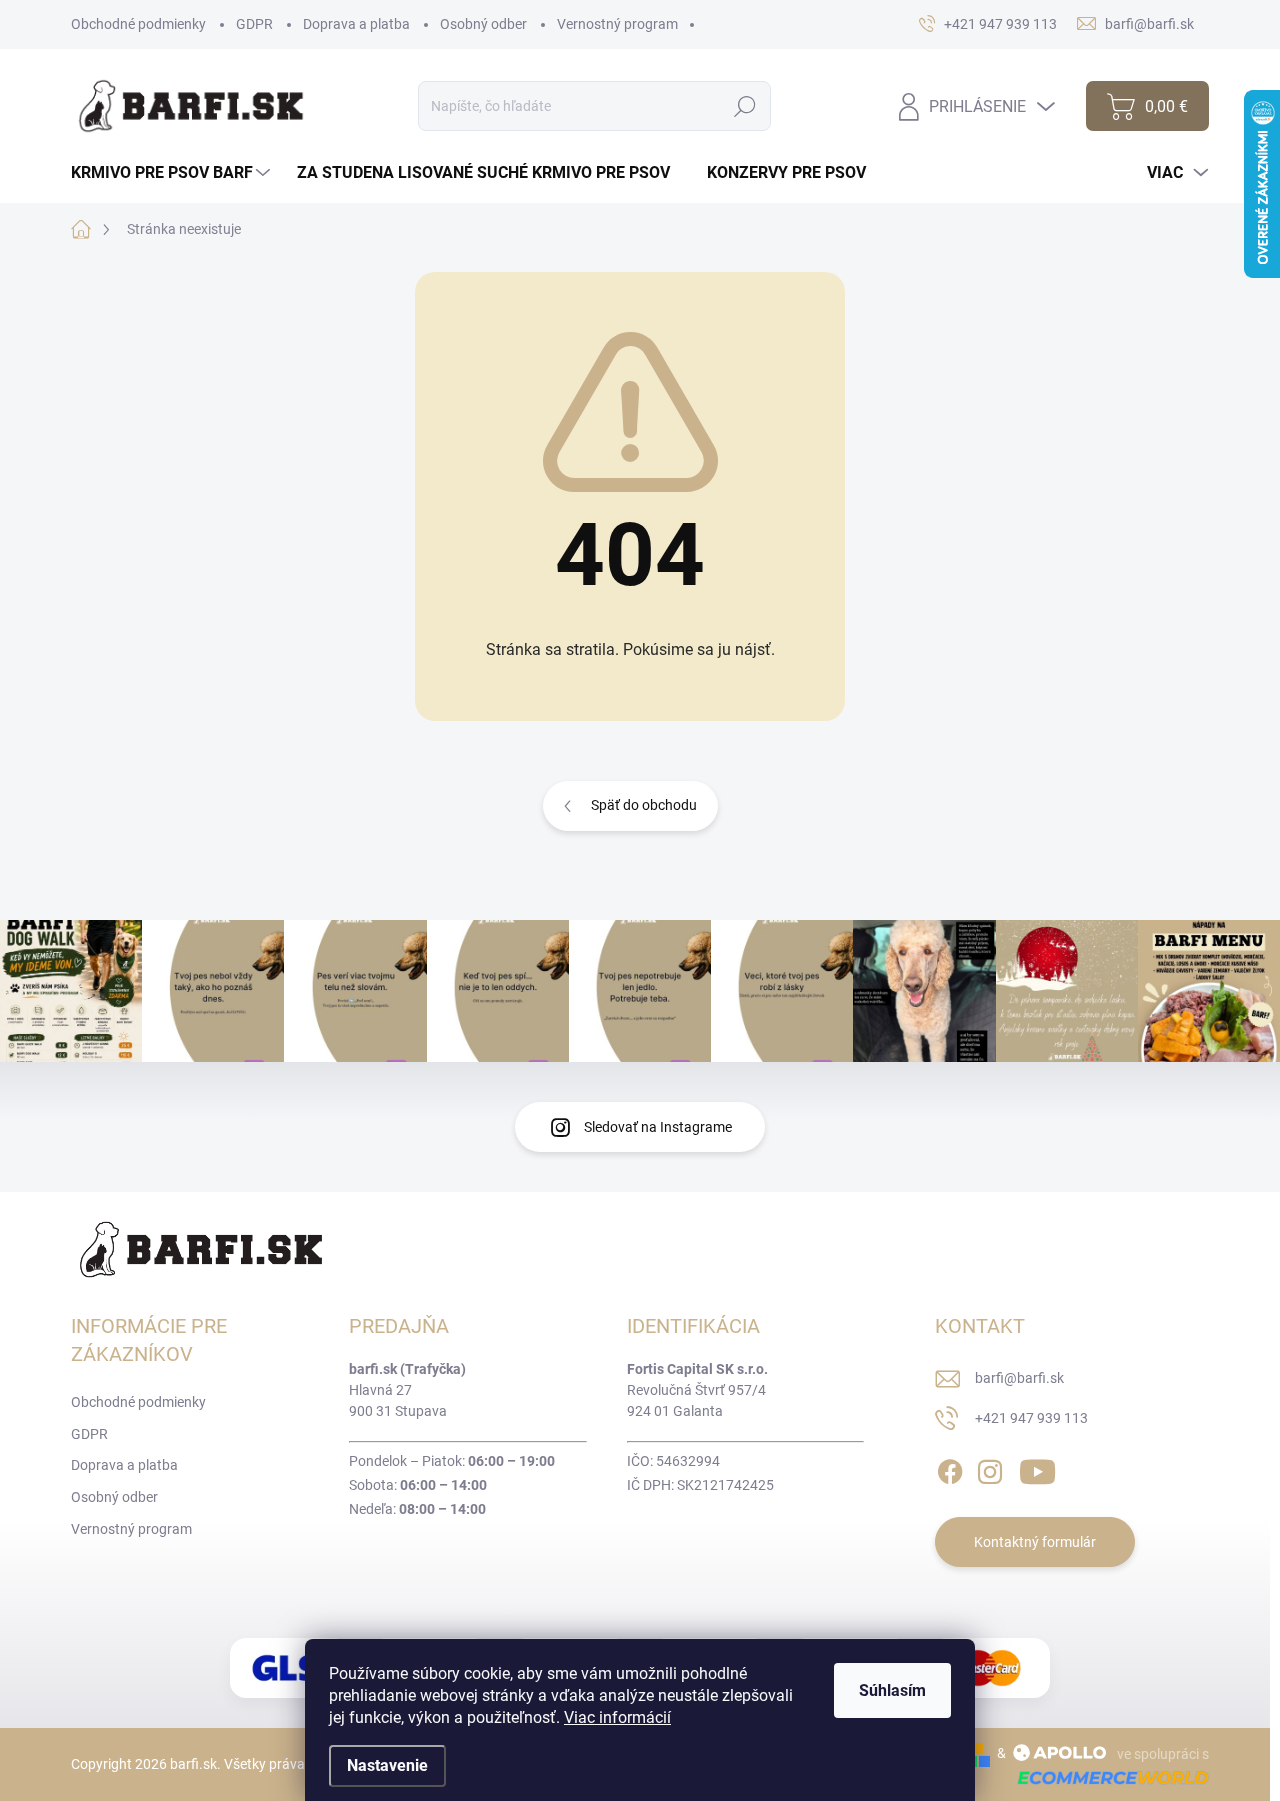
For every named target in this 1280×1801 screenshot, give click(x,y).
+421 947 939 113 (1031, 1418)
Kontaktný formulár (1035, 1542)
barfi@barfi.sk (1019, 1378)
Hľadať (744, 106)
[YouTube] (1037, 1468)
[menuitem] (173, 173)
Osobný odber (483, 24)
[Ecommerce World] (1106, 1777)
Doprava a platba (356, 24)
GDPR (254, 24)
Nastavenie (387, 1765)
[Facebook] (950, 1468)
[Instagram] (990, 1468)
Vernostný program (617, 24)
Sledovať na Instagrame (658, 1127)
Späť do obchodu (644, 805)
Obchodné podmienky (138, 24)
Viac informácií (617, 1717)
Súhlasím (892, 1690)
